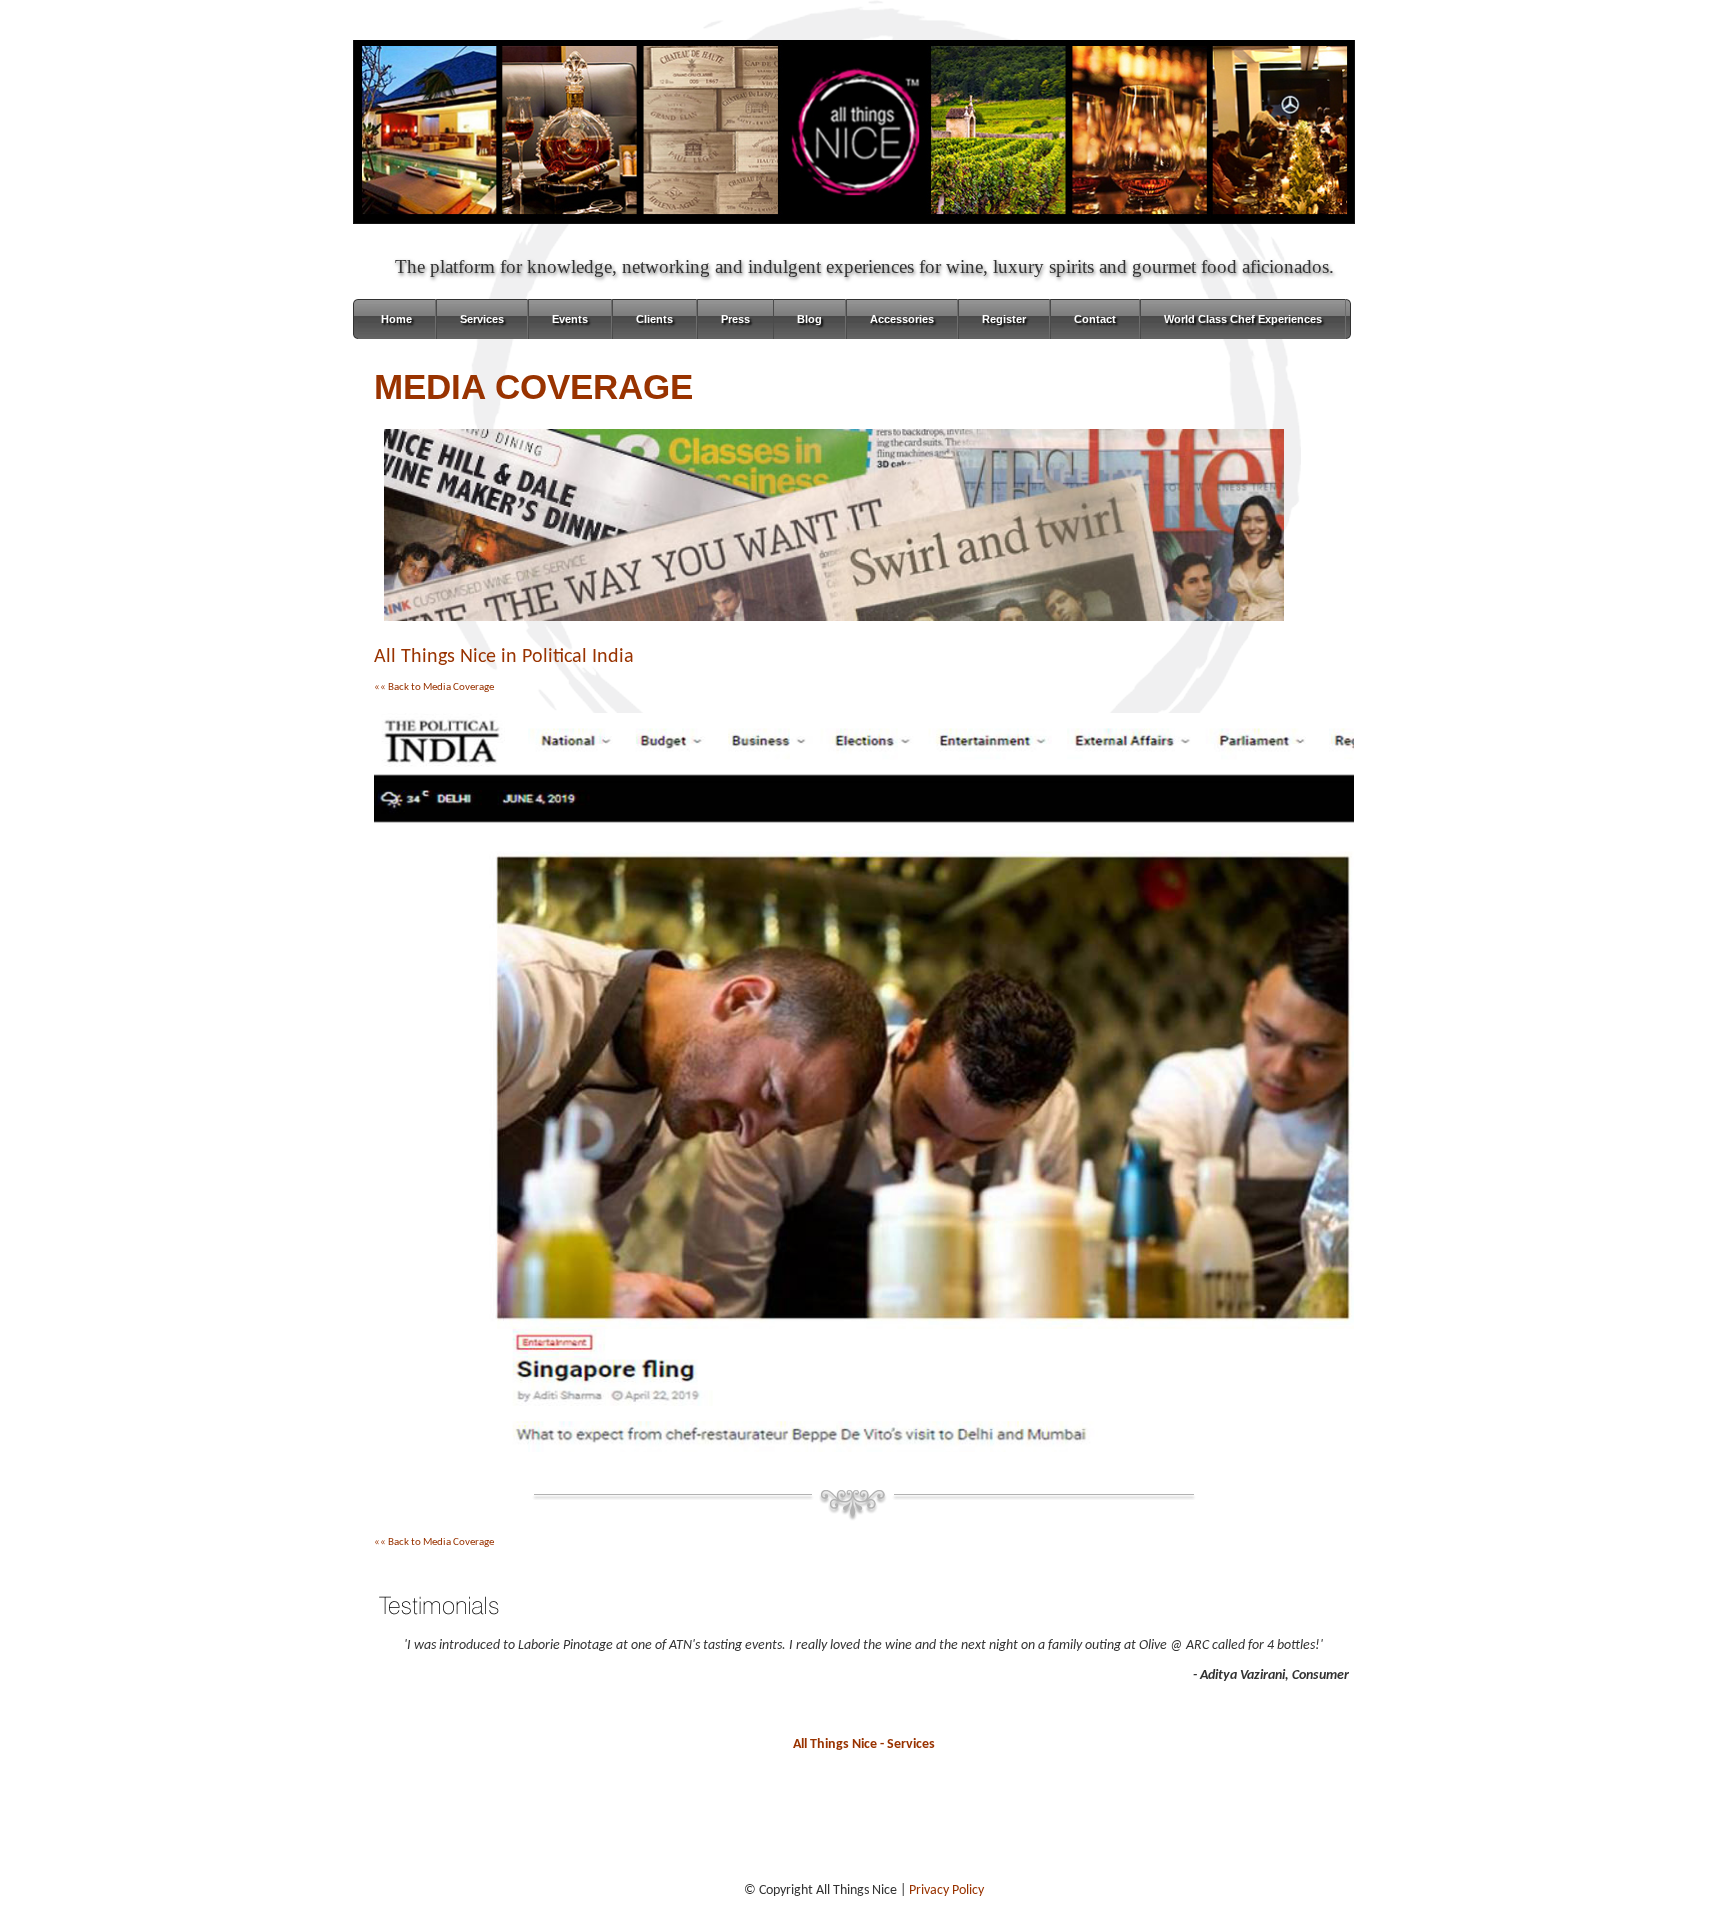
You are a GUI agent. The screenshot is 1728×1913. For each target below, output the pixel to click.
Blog (809, 319)
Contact (1095, 319)
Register (1004, 319)
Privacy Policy (946, 1890)
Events (570, 319)
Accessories (902, 319)
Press (735, 319)
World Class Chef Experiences (1243, 319)
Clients (654, 319)
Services (482, 319)
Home (396, 319)
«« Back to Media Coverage (434, 687)
